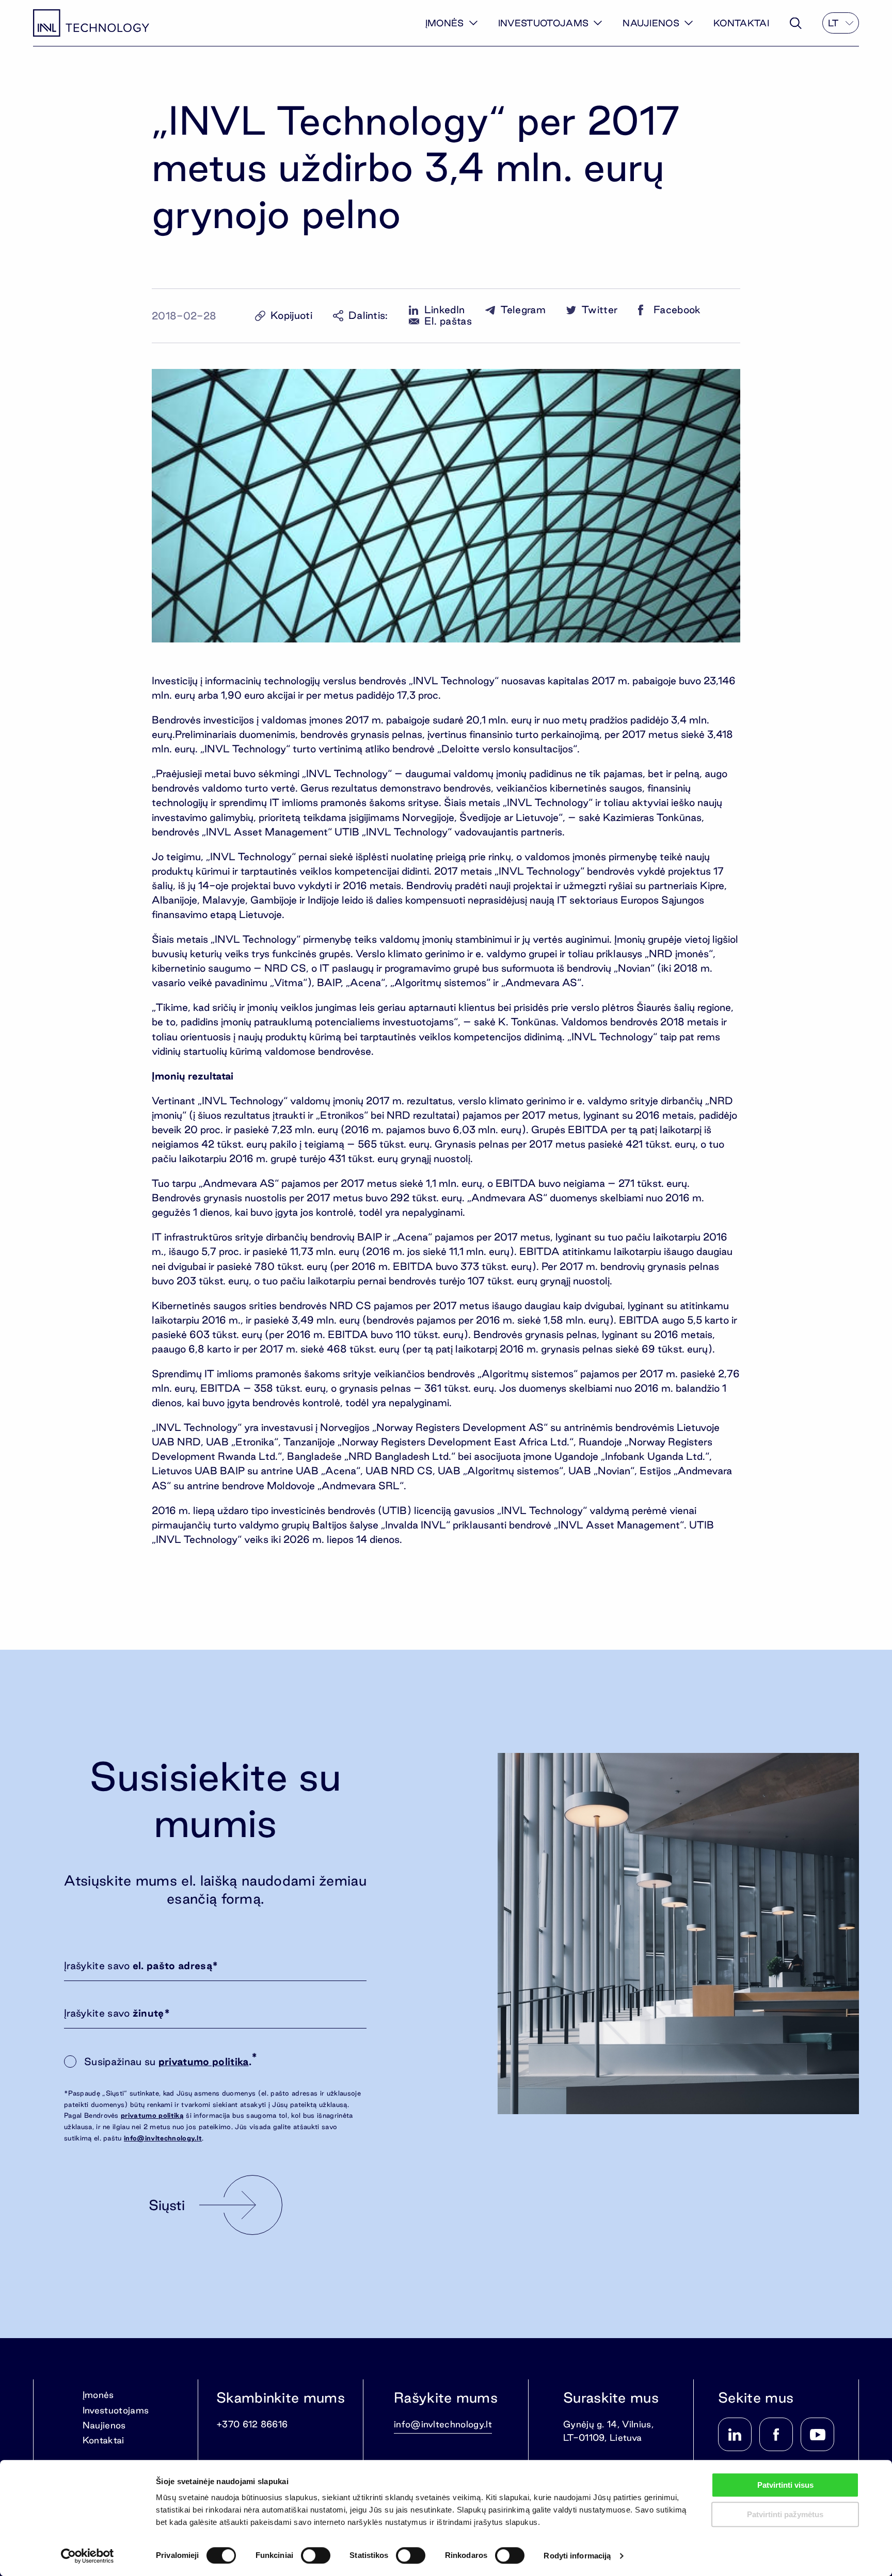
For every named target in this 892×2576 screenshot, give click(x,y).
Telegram (523, 310)
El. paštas (448, 321)
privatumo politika (204, 2062)
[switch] (316, 2555)
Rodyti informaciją (577, 2556)
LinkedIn (445, 310)
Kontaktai (741, 23)
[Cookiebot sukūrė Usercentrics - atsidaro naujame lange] (87, 2556)
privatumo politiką (152, 2115)
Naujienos (651, 23)
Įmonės (445, 23)
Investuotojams (543, 23)
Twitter (600, 310)
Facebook (677, 310)
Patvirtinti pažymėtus (785, 2514)
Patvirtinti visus (785, 2485)
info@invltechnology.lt (163, 2138)
